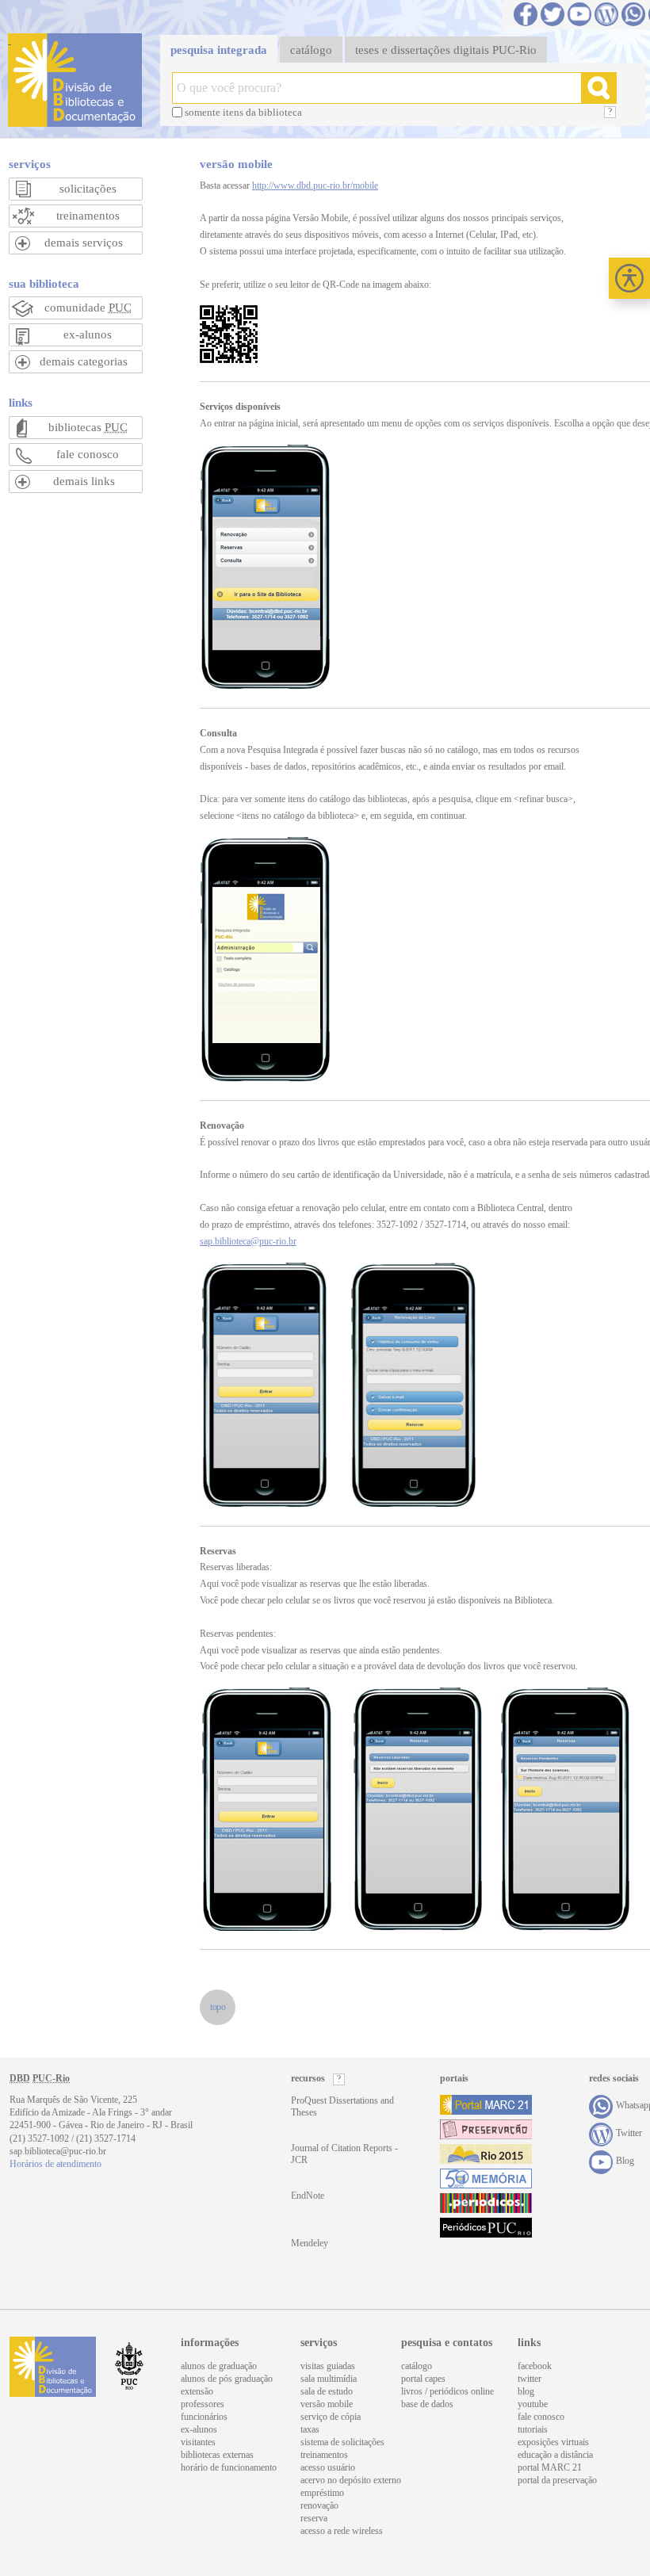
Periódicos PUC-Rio (486, 2228)
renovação (319, 2505)
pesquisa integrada (219, 50)
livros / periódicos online (447, 2391)
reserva (314, 2518)
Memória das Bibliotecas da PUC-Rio (486, 2179)
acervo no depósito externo (351, 2480)
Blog (606, 14)
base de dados (427, 2404)
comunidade (88, 308)
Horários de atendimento (55, 2164)
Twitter (552, 14)
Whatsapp (633, 14)
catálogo (311, 50)
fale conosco (88, 454)
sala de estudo (327, 2391)
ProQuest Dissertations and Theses (342, 2106)
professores (203, 2404)
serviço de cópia (331, 2417)
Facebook (526, 14)
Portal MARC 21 (486, 2105)
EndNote (308, 2196)
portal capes (423, 2379)
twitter (530, 2379)
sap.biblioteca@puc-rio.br (248, 1241)
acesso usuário (328, 2467)
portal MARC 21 (550, 2467)
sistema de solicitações (342, 2442)
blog (526, 2391)
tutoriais (533, 2429)
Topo (218, 2007)
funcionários (204, 2417)
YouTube (579, 14)
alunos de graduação (219, 2366)
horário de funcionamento (229, 2467)
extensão (197, 2391)
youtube (533, 2404)
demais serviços (84, 243)
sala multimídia (329, 2379)
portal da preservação (557, 2480)
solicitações (88, 189)
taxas (310, 2429)
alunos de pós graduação (227, 2379)
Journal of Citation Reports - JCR (344, 2154)
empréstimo (322, 2493)
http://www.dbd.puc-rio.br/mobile (315, 185)
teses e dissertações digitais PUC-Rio (446, 50)
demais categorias (84, 361)
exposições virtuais (553, 2442)
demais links (84, 481)
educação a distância (555, 2455)
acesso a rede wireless (342, 2531)
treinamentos (88, 216)
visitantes (198, 2442)
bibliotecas (88, 427)
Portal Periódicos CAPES (486, 2203)
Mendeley (310, 2243)
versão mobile (327, 2404)
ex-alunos (88, 334)
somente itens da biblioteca (243, 112)
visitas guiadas (328, 2366)
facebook (535, 2366)
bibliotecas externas (217, 2455)
